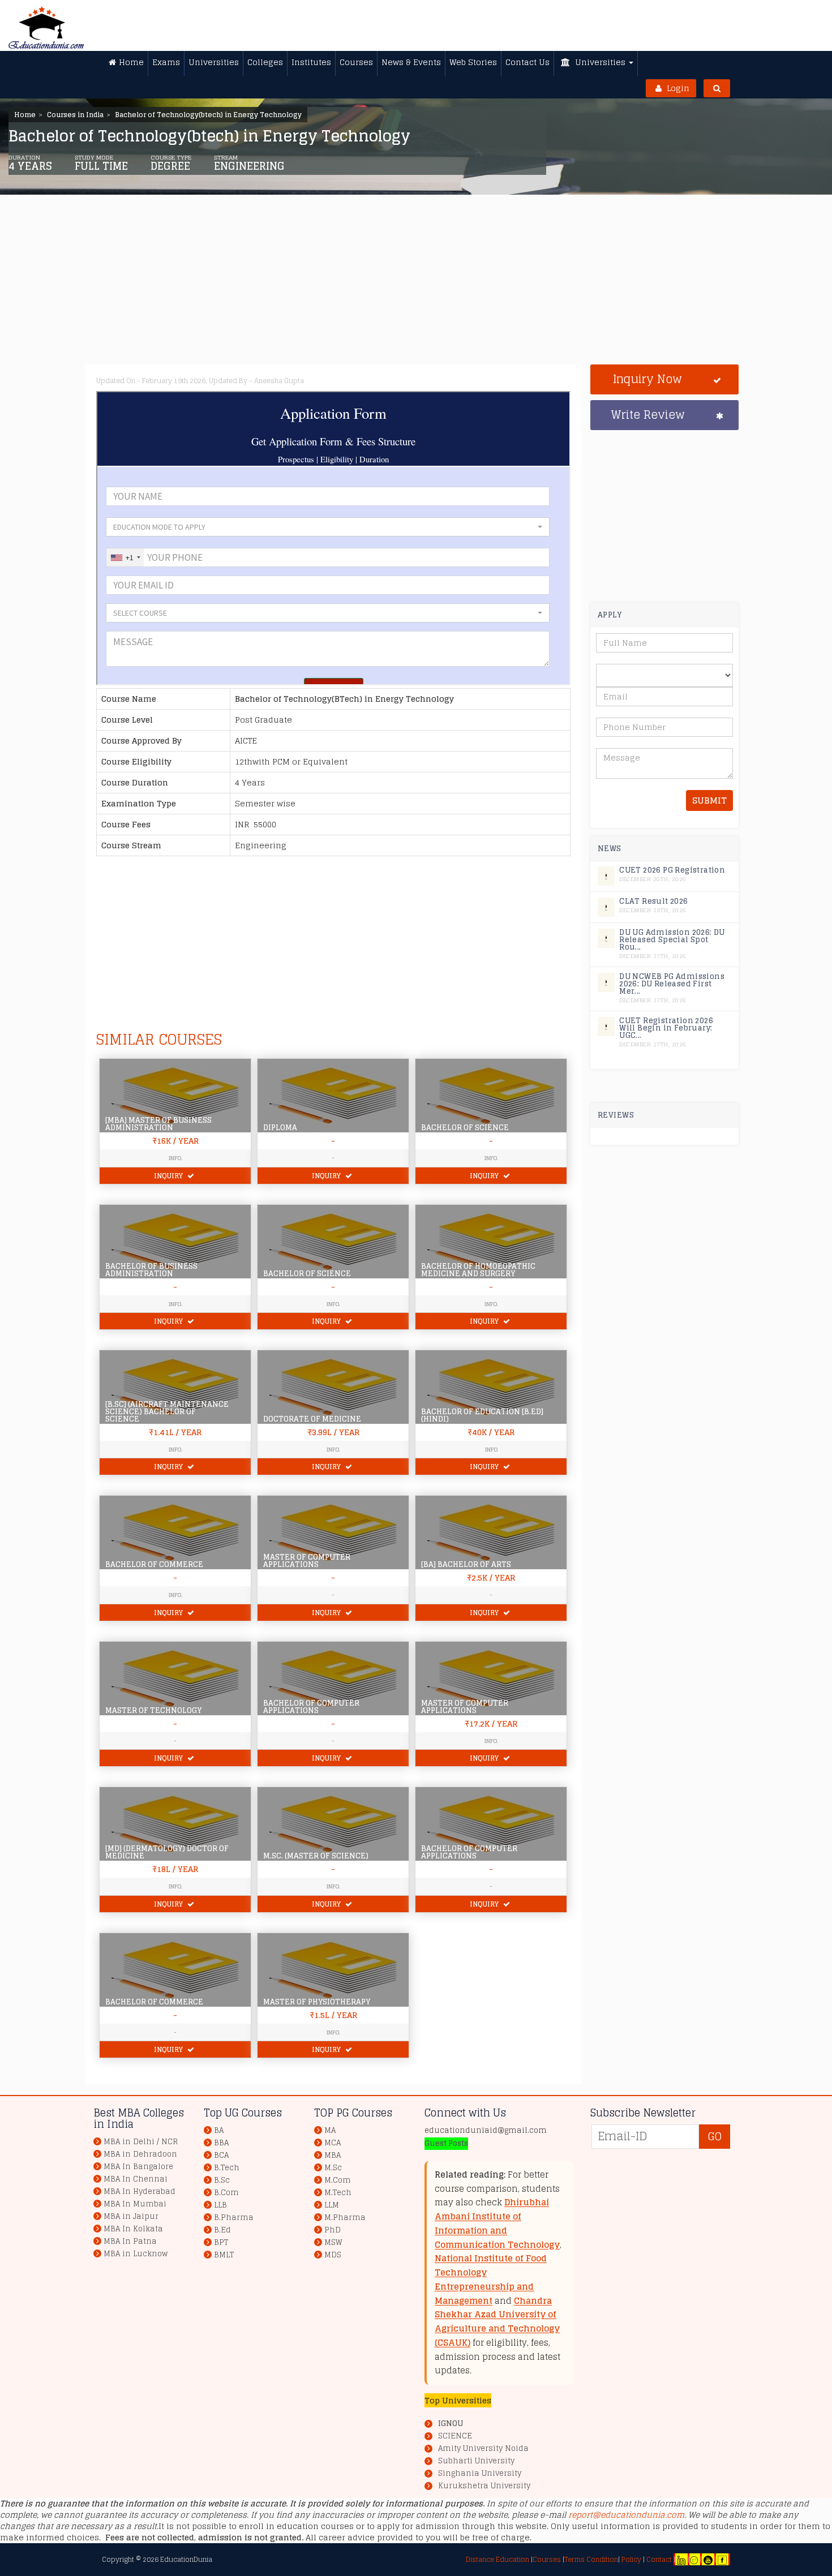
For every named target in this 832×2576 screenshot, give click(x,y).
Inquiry (169, 1176)
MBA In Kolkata (133, 2229)
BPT (221, 2242)
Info (491, 1449)
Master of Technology (153, 1710)
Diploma (280, 1128)
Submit (709, 800)
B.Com (226, 2193)
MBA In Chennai (136, 2179)
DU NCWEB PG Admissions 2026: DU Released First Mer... (672, 984)
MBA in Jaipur (131, 2216)
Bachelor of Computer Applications (311, 1707)
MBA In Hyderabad (140, 2191)
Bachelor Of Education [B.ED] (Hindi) (482, 1415)
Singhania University (480, 2474)
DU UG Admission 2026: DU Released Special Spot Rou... (672, 940)
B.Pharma (234, 2217)
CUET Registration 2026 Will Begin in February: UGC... (666, 1028)
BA (219, 2130)
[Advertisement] (433, 285)
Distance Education (498, 2559)
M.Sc (333, 2168)
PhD (333, 2230)
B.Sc (222, 2180)
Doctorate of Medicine (312, 1419)
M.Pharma (345, 2217)
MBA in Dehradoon (140, 2154)
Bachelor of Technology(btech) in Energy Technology (208, 115)
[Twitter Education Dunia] (694, 2559)
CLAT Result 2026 (653, 901)
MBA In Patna (130, 2241)
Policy (631, 2559)
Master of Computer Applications (307, 1561)
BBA (221, 2143)
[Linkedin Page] (681, 2559)
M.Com (338, 2180)
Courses (547, 2559)
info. (333, 1304)
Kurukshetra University (484, 2486)
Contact (659, 2559)
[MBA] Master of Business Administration (158, 1124)
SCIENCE (455, 2436)
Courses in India (75, 115)
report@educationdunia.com (626, 2515)
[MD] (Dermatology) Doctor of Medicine (167, 1852)
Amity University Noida (483, 2449)
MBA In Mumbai (135, 2204)
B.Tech (227, 2168)
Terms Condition (591, 2559)
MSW (333, 2242)
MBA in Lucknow (136, 2254)
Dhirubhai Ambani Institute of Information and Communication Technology (497, 2223)
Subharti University (476, 2461)
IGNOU (451, 2423)
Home (25, 115)
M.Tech (338, 2193)
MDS (333, 2255)
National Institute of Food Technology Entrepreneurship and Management (491, 2279)
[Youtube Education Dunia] (708, 2559)
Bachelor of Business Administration (151, 1270)
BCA (221, 2155)
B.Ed (222, 2230)
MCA (333, 2143)
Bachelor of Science (465, 1128)
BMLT (224, 2255)
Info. (175, 1158)
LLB (220, 2205)
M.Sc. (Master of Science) (316, 1856)
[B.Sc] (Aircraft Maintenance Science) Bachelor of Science (167, 1412)
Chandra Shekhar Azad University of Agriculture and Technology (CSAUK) (497, 2322)
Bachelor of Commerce (154, 1564)
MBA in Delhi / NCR (141, 2142)
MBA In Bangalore (138, 2167)
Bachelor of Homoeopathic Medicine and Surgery (478, 1270)
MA (330, 2130)
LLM (332, 2205)
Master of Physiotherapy (317, 2002)
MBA (333, 2155)
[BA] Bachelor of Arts (466, 1564)
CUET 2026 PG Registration (672, 870)
